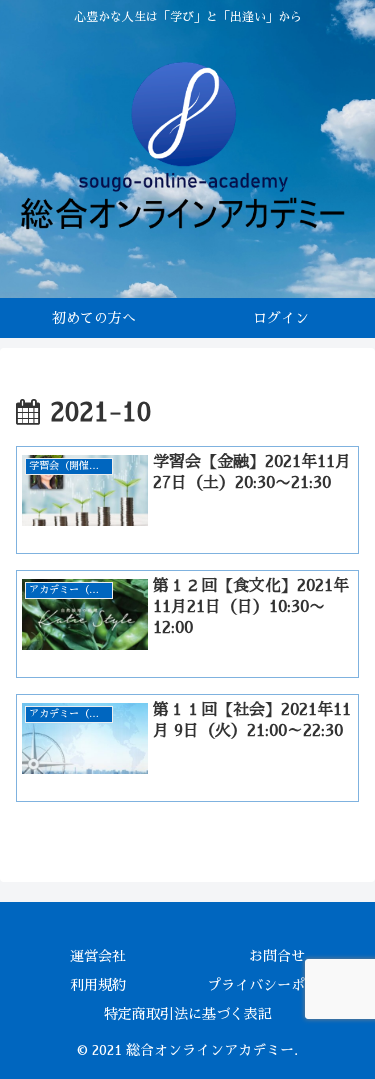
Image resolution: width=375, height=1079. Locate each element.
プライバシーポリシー (277, 985)
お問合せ (277, 956)
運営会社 (98, 956)
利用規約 (98, 985)
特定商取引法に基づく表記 (188, 1014)
